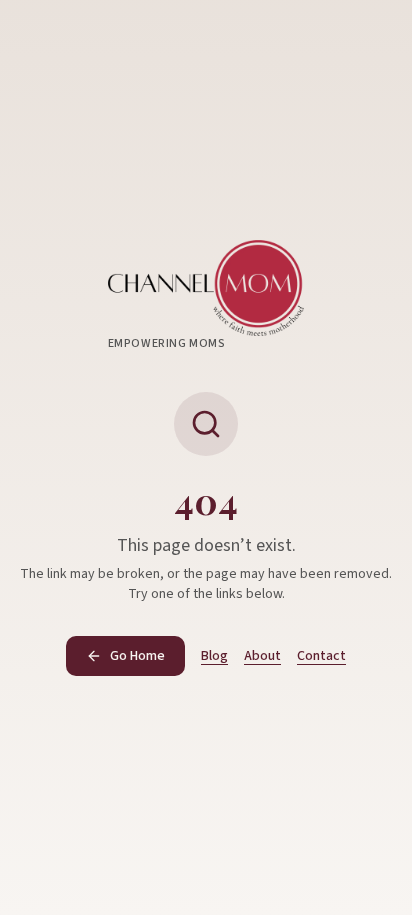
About (262, 656)
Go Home (137, 656)
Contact (321, 656)
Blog (214, 656)
